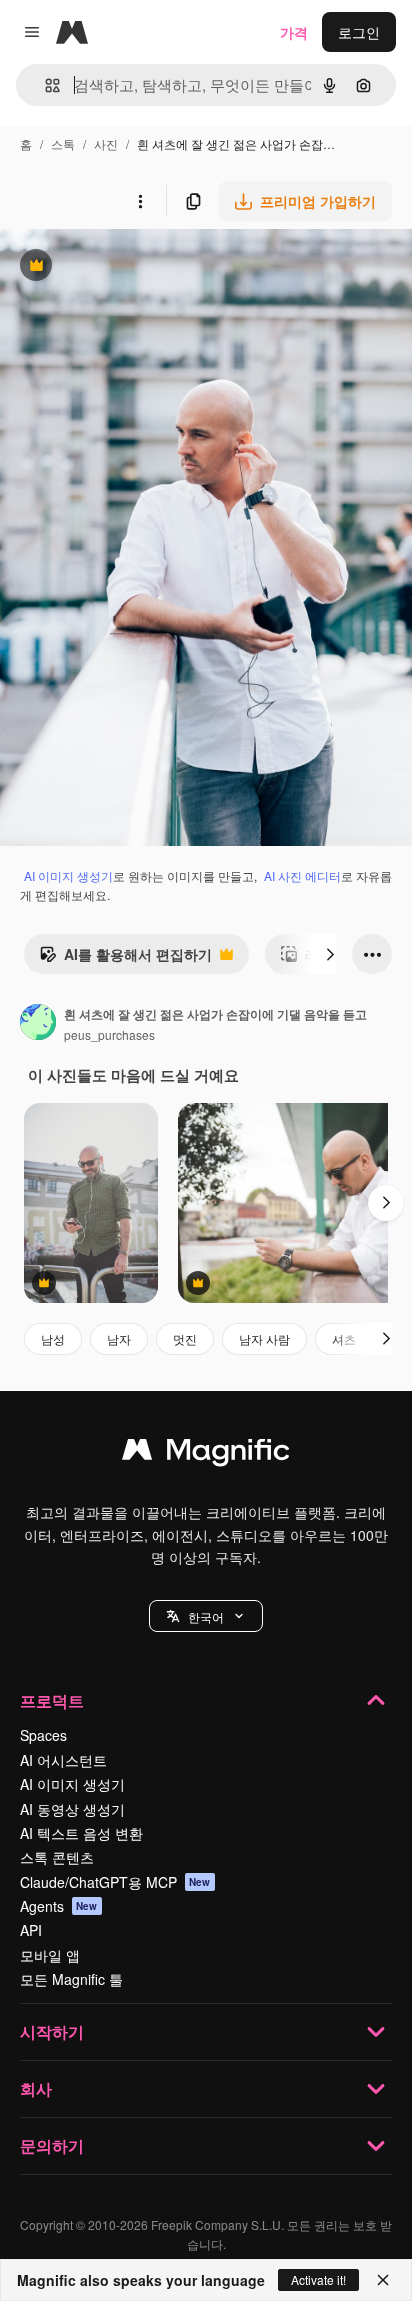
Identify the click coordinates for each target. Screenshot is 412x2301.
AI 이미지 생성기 (68, 875)
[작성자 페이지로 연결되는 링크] (38, 1024)
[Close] (383, 2280)
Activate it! (318, 2279)
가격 (294, 32)
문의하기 (52, 2145)
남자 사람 (264, 1338)
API (31, 1930)
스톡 (63, 143)
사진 (106, 143)
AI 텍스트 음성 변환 (81, 1833)
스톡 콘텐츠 (57, 1857)
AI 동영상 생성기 (72, 1809)
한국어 (206, 1616)
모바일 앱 (50, 1955)
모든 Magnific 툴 (71, 1979)
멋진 (185, 1338)
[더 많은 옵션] (140, 201)
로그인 (359, 32)
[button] (206, 1616)
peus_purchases (109, 1034)
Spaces (43, 1735)
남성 (53, 1338)
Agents (59, 1906)
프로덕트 (52, 1700)
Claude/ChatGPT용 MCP (115, 1882)
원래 (115, 267)
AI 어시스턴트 (63, 1760)
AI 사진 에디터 (302, 875)
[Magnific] (206, 1454)
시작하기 (52, 2031)
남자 (119, 1338)
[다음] (330, 954)
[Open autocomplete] (44, 85)
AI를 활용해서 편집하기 (125, 959)
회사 (36, 2088)
